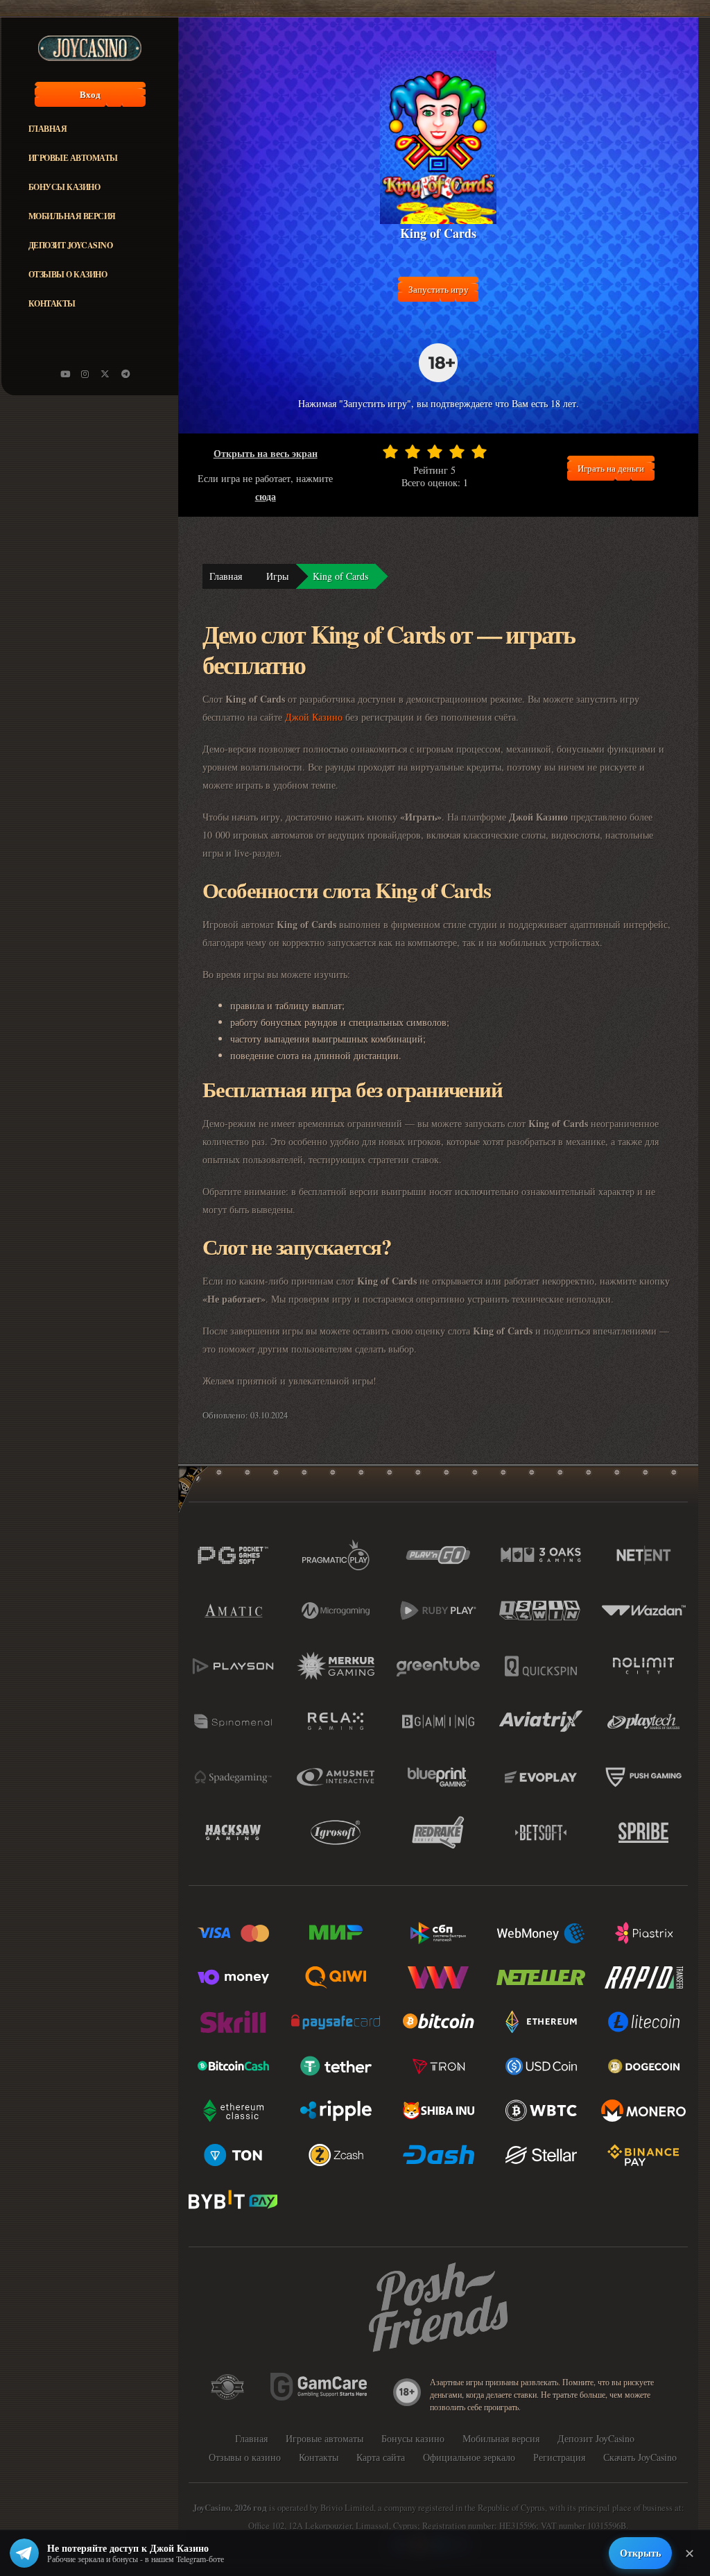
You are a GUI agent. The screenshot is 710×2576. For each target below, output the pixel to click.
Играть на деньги (611, 468)
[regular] (435, 452)
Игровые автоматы (73, 158)
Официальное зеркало (469, 2457)
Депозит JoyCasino (71, 245)
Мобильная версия (72, 216)
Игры (277, 576)
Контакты (52, 303)
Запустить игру (439, 289)
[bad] (390, 452)
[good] (457, 452)
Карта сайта (381, 2457)
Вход (90, 94)
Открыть (640, 2553)
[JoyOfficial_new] (105, 374)
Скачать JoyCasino (640, 2457)
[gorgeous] (479, 452)
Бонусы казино (64, 187)
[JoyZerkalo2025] (125, 374)
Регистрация (559, 2457)
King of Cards (340, 576)
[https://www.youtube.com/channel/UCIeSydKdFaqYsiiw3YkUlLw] (65, 374)
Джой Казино (314, 717)
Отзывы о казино (68, 274)
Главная (48, 129)
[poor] (413, 452)
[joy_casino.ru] (85, 374)
